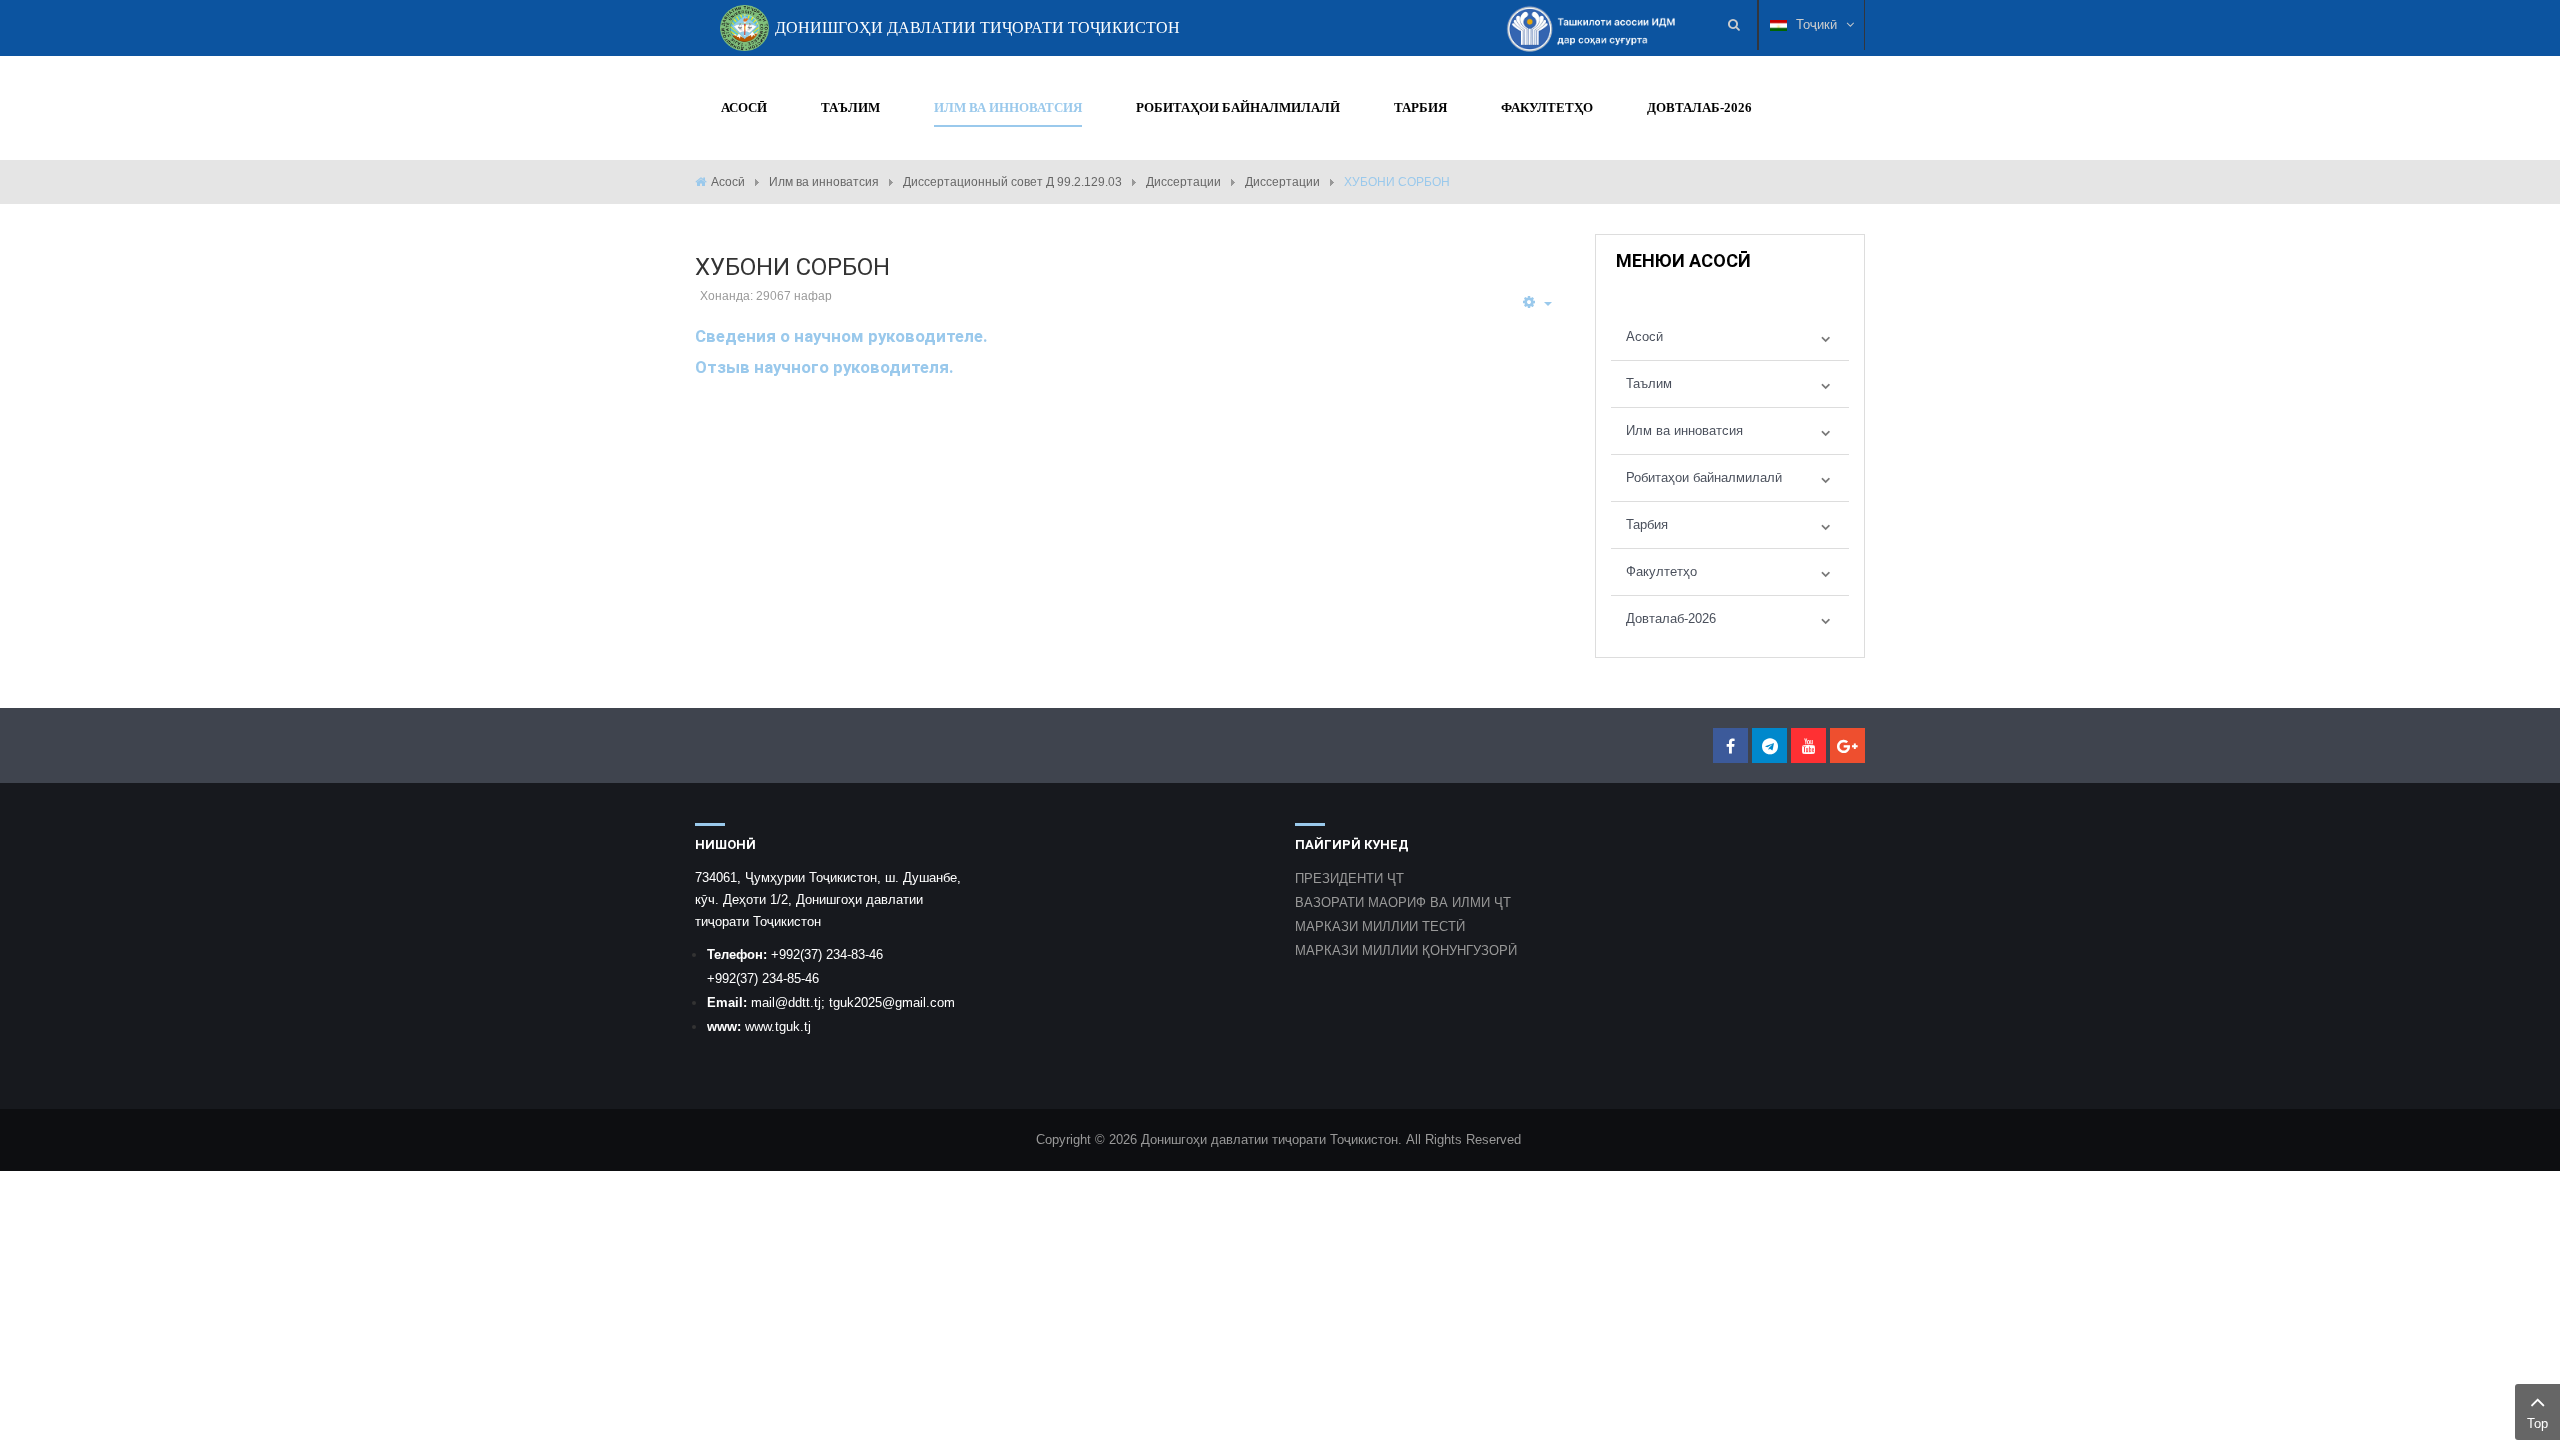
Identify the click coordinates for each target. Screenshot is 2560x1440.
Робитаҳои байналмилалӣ (1704, 477)
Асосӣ (728, 182)
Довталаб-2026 (1671, 618)
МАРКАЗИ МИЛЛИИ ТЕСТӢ (1380, 926)
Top (2537, 1423)
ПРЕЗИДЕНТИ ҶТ (1349, 878)
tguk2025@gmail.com (892, 1002)
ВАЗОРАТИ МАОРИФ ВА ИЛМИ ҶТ (1403, 902)
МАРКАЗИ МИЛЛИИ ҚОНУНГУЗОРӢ (1406, 950)
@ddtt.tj (798, 1002)
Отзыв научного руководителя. (824, 367)
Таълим (1649, 383)
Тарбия (1647, 524)
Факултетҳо (1661, 571)
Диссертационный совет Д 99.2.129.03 (1012, 182)
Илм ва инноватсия (824, 182)
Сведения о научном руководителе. (841, 336)
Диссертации (1183, 182)
